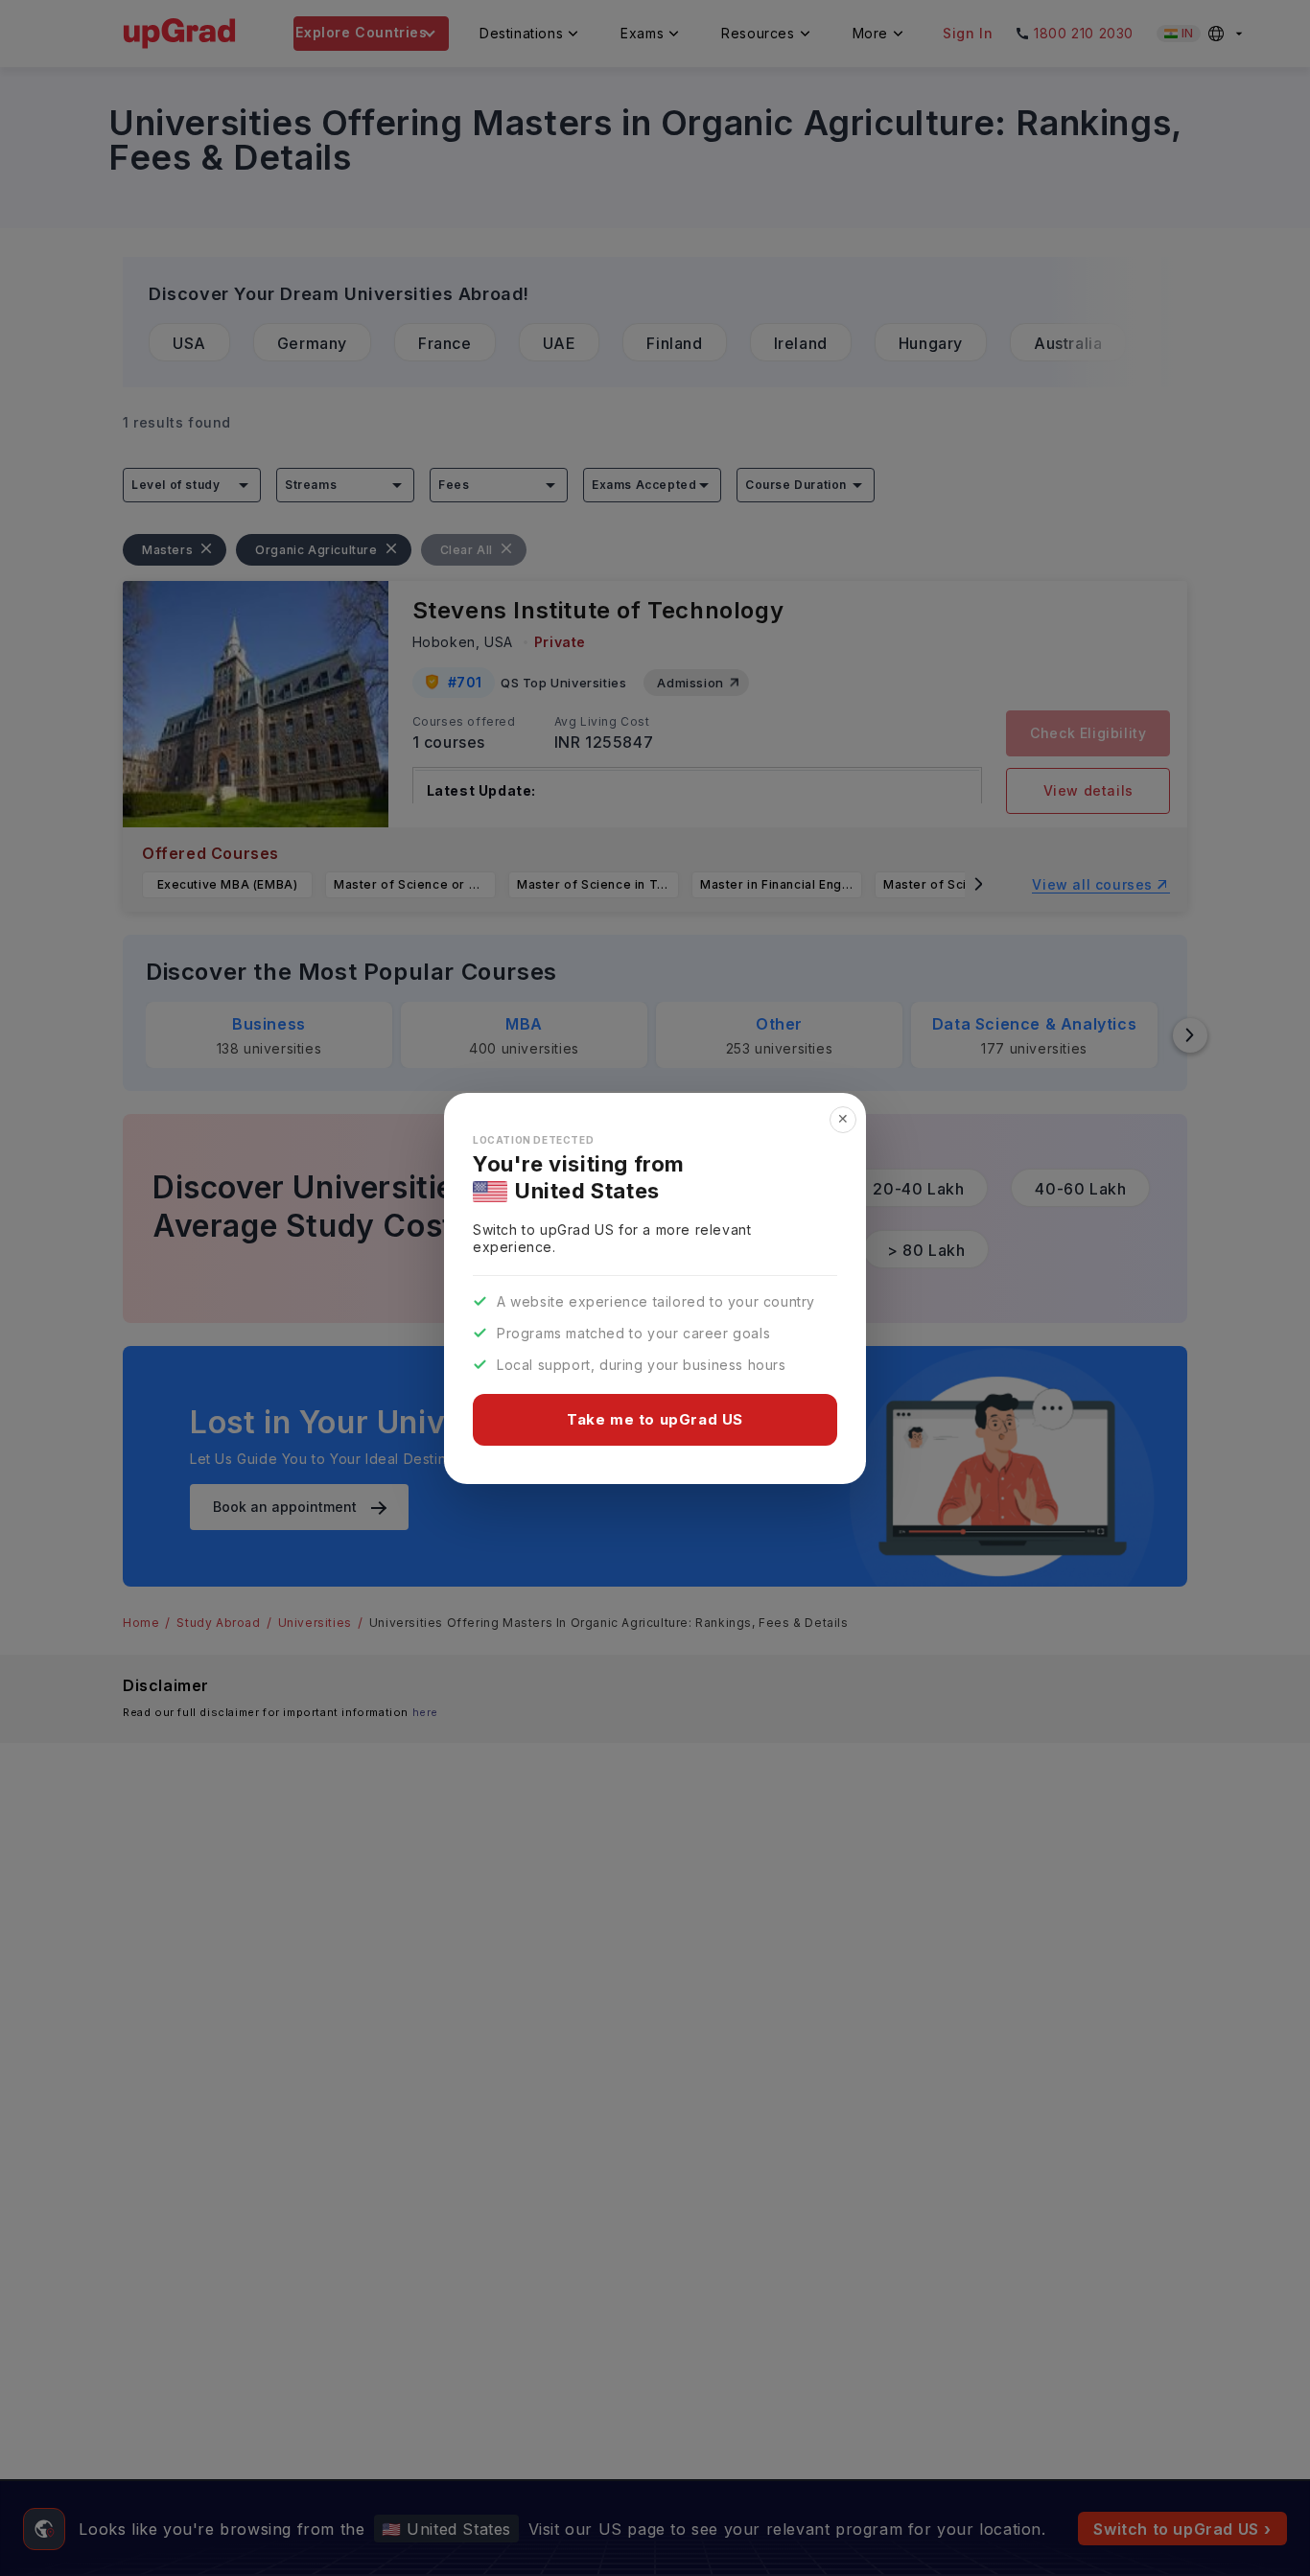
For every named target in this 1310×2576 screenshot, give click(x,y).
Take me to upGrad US (655, 1419)
